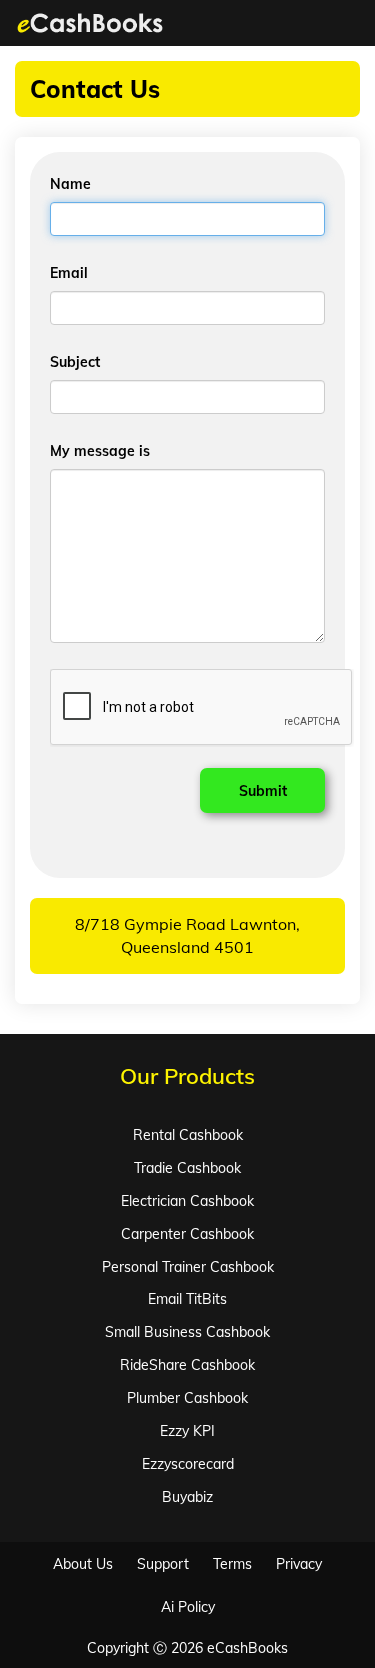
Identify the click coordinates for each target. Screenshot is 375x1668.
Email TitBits (187, 1299)
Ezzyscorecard (188, 1464)
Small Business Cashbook (187, 1332)
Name (70, 184)
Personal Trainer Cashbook (188, 1267)
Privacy (299, 1564)
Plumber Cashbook (187, 1398)
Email (69, 273)
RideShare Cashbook (187, 1365)
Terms (232, 1564)
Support (163, 1564)
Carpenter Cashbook (187, 1234)
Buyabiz (187, 1497)
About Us (83, 1564)
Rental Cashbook (188, 1135)
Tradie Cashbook (187, 1168)
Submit (263, 791)
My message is (100, 451)
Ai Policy (188, 1607)
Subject (75, 362)
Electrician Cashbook (187, 1201)
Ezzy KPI (187, 1431)
